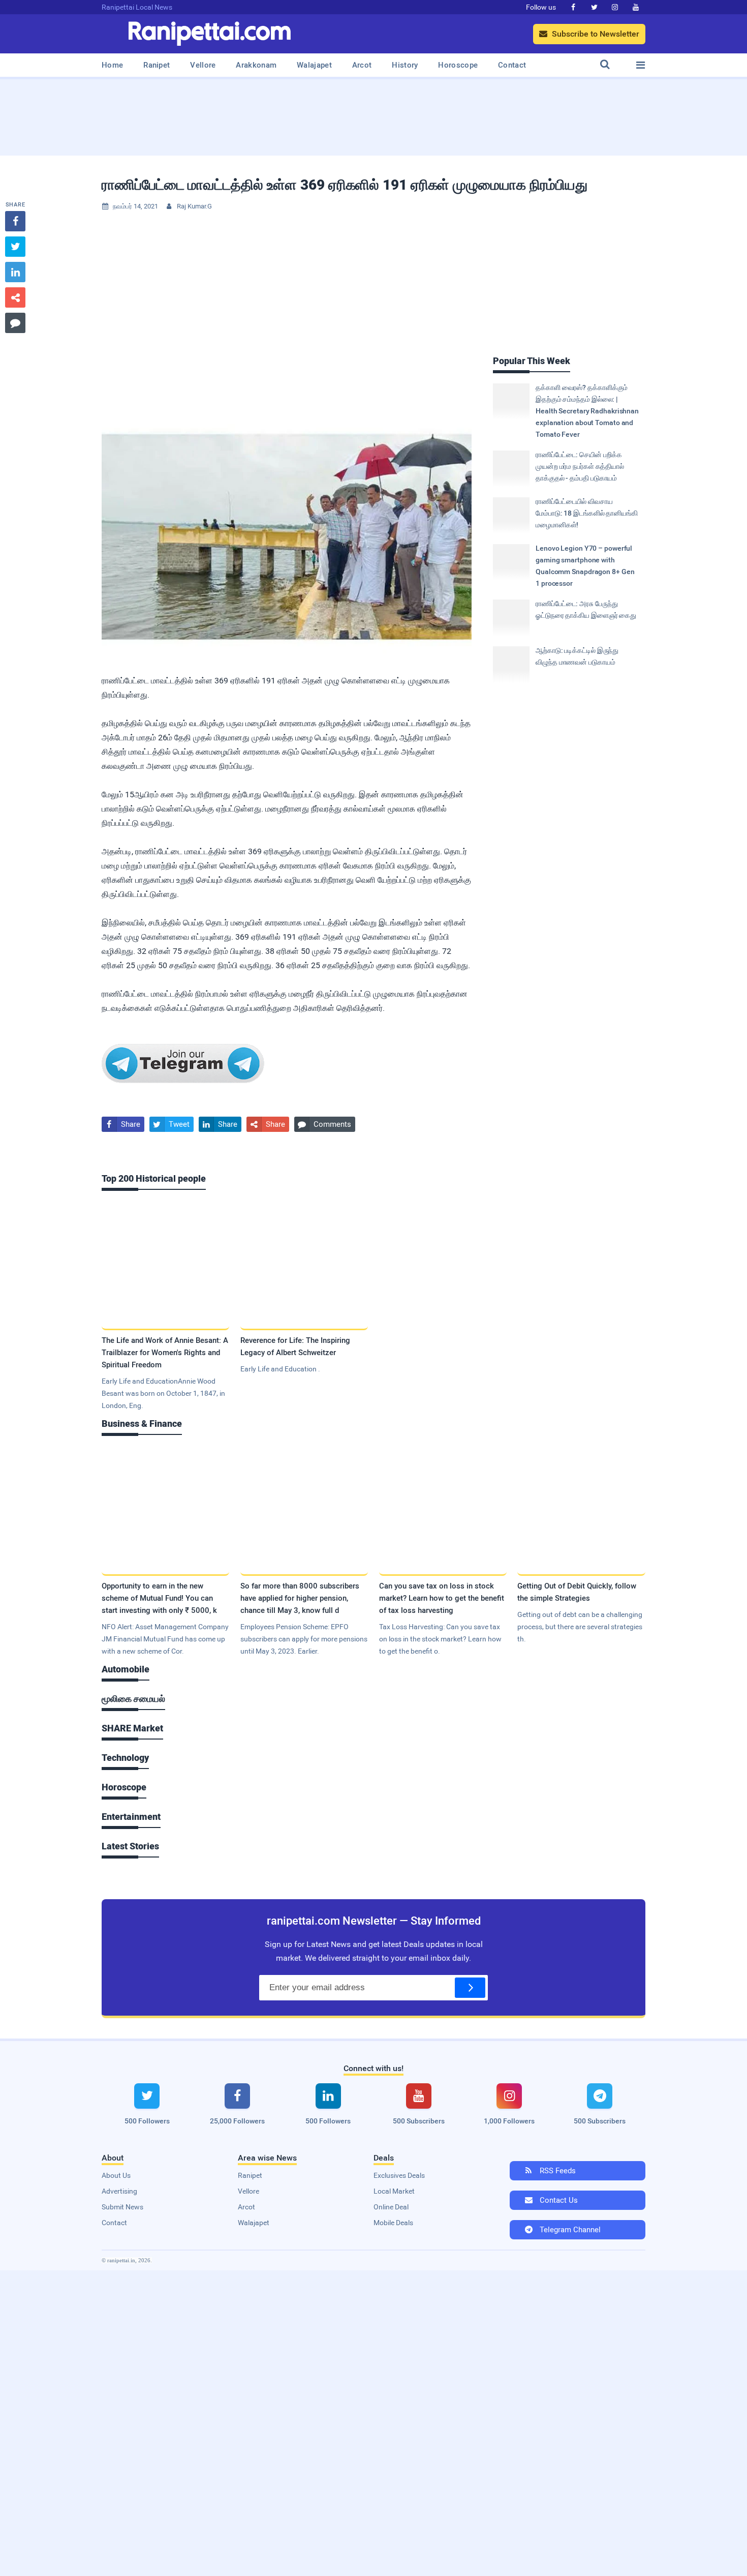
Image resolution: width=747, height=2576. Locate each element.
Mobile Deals (393, 2223)
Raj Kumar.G (194, 206)
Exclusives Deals (399, 2175)
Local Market (394, 2191)
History (405, 65)
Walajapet (314, 65)
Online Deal (391, 2207)
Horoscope (458, 65)
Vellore (203, 65)
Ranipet (157, 65)
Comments (325, 1124)
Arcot (362, 65)
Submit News (122, 2207)
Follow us (541, 7)
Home (112, 65)
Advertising (119, 2191)
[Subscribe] (470, 1988)
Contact (512, 65)
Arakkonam (256, 65)
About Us (116, 2175)
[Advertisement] (373, 114)
